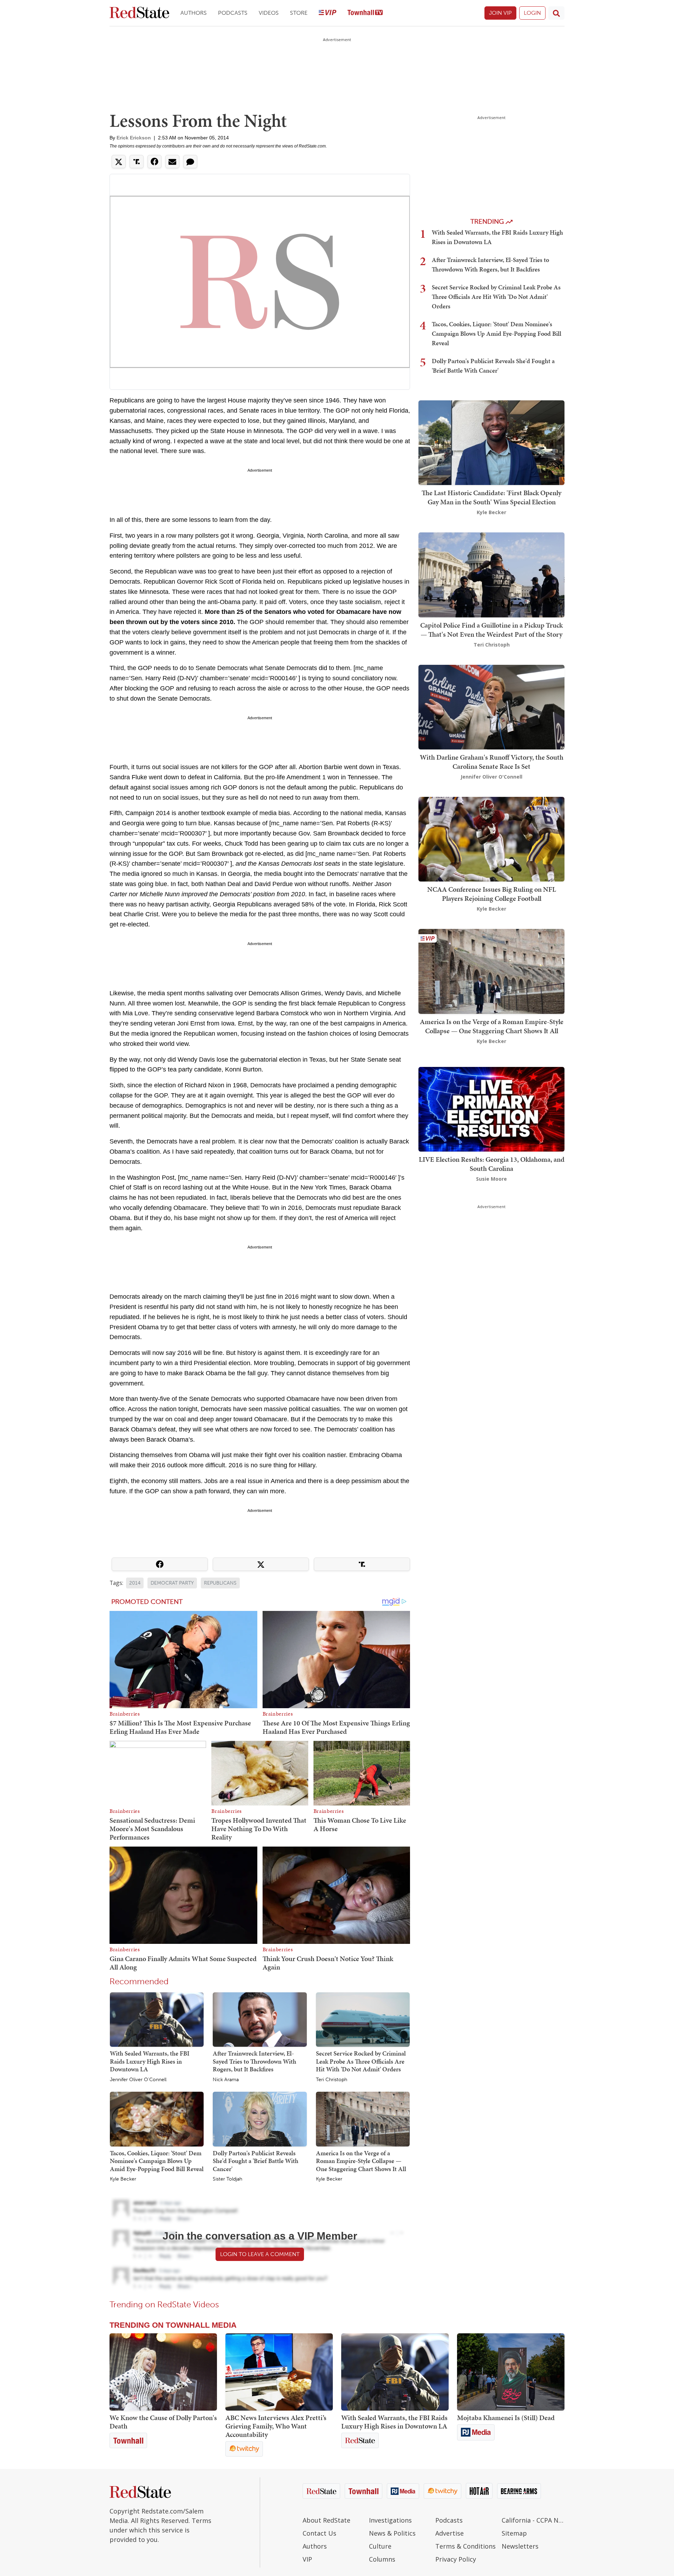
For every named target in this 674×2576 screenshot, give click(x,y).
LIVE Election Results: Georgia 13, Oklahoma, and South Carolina (492, 1164)
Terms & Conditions (465, 2546)
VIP (307, 2559)
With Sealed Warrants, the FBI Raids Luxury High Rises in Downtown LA (150, 2061)
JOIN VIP (500, 13)
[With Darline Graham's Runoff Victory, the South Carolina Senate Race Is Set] (491, 706)
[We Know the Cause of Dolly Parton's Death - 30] (163, 2372)
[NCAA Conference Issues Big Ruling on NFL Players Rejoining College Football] (491, 838)
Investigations (390, 2520)
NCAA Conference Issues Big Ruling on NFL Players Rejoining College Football (492, 894)
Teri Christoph (332, 2080)
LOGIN (532, 13)
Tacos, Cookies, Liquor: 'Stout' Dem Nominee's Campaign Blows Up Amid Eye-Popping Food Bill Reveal (157, 2161)
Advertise (450, 2533)
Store (299, 13)
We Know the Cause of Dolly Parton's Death (163, 2422)
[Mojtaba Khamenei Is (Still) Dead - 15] (511, 2372)
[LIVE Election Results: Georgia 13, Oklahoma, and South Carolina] (491, 1109)
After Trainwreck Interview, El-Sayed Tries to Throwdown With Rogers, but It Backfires (255, 2061)
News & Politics (392, 2533)
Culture (380, 2546)
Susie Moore (491, 1179)
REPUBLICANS (220, 1583)
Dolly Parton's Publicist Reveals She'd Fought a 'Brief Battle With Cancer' (256, 2161)
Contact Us (319, 2533)
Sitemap (514, 2533)
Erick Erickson (134, 138)
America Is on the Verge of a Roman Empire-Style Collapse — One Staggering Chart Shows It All (361, 2161)
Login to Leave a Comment (260, 2254)
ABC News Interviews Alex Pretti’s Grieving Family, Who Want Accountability (276, 2426)
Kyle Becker (123, 2179)
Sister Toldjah (227, 2179)
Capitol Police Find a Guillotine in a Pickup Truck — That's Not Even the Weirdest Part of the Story (491, 630)
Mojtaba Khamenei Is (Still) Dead (506, 2418)
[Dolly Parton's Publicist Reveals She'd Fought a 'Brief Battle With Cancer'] (260, 2119)
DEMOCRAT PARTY (172, 1583)
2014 (135, 1583)
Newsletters (520, 2546)
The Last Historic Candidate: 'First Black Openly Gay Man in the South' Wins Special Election (491, 497)
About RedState (326, 2520)
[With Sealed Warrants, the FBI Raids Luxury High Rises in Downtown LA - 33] (395, 2372)
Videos (269, 13)
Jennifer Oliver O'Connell (138, 2080)
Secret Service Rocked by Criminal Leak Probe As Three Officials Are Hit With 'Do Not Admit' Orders (361, 2061)
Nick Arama (226, 2080)
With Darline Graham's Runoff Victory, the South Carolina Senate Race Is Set (492, 762)
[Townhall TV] (365, 13)
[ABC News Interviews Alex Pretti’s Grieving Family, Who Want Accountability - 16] (279, 2372)
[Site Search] (556, 13)
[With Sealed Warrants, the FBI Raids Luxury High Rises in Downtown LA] (157, 2019)
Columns (382, 2559)
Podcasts (233, 13)
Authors (194, 13)
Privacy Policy (456, 2559)
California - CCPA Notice (533, 2520)
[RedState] (139, 13)
